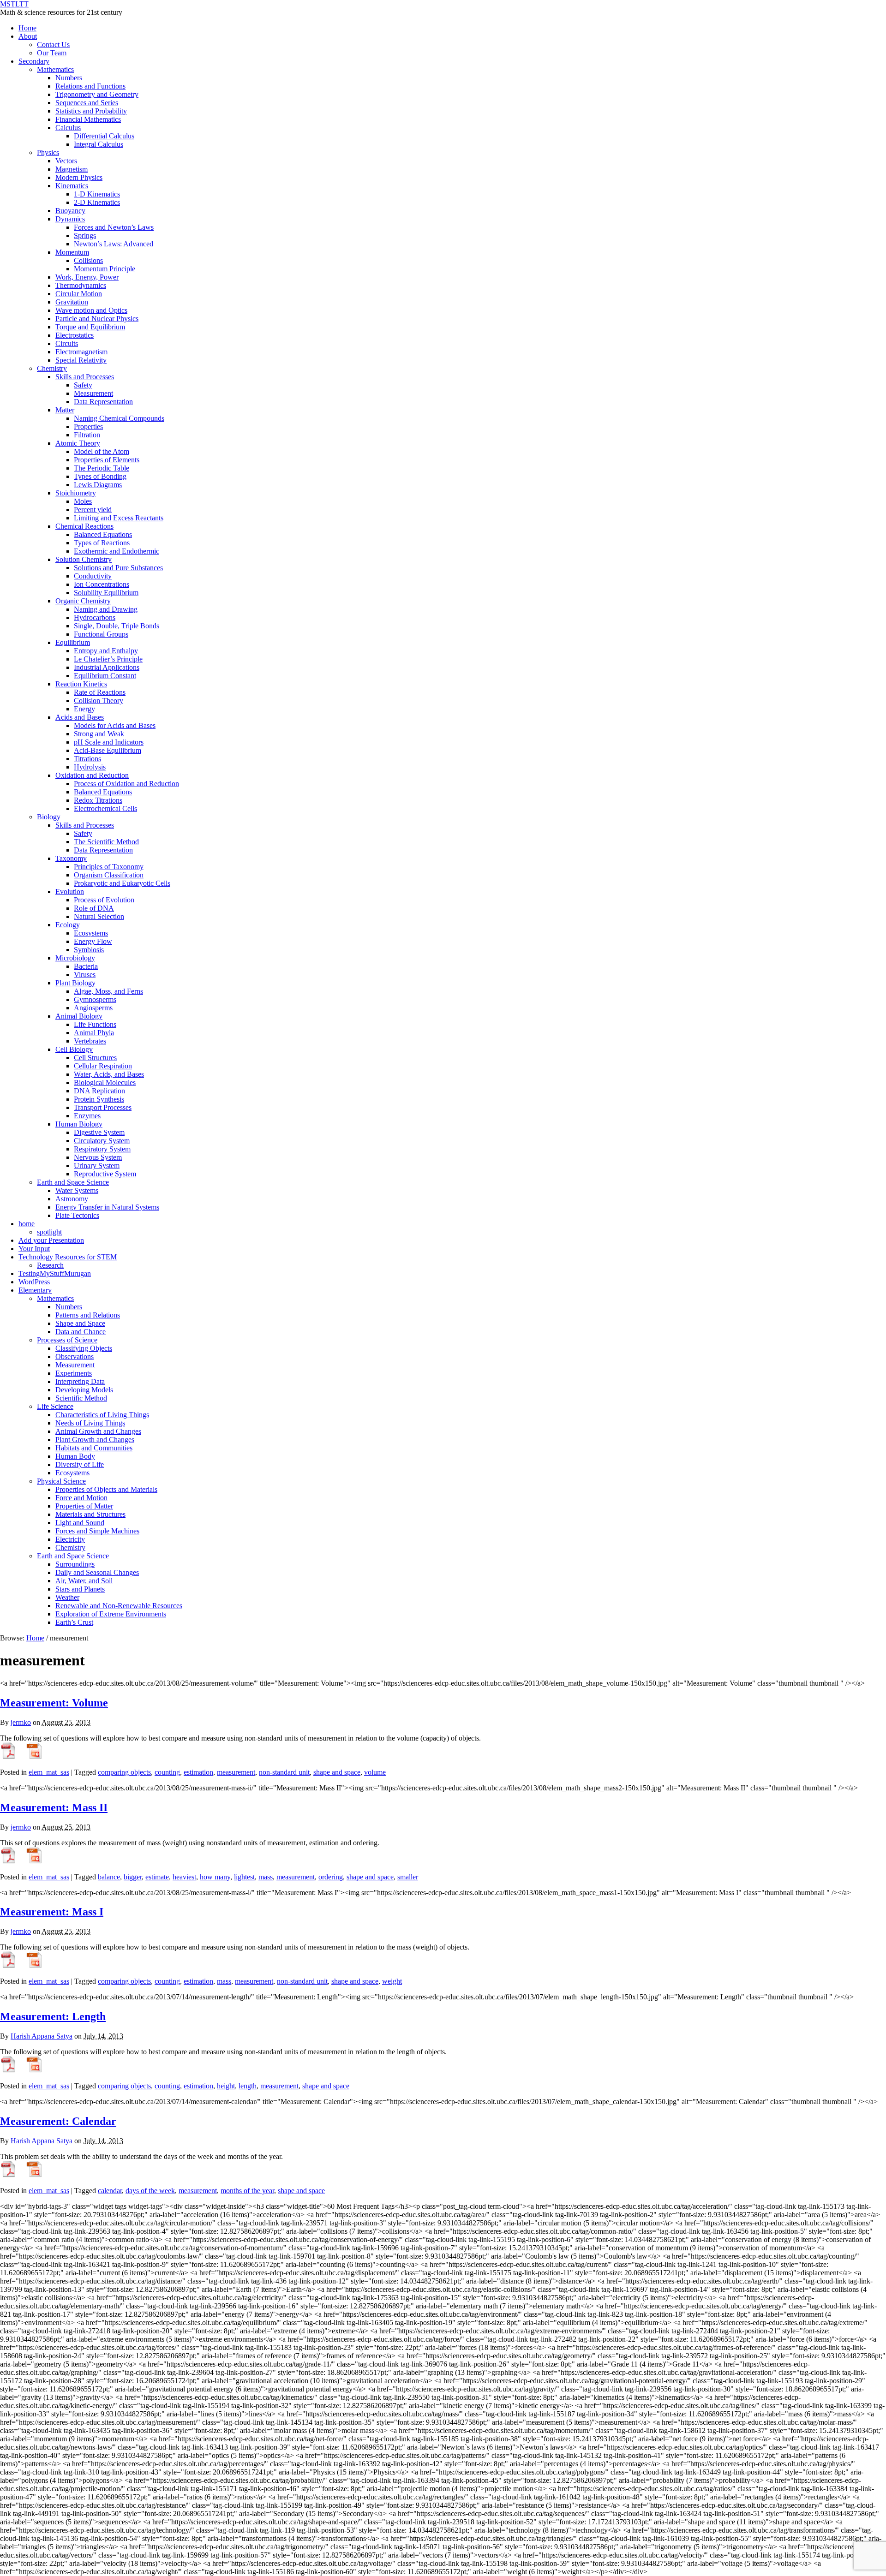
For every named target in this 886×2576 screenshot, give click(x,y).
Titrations (87, 759)
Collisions (88, 260)
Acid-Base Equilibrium (108, 750)
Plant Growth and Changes (95, 1440)
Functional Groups (101, 634)
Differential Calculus (104, 136)
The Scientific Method (106, 842)
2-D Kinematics (97, 202)
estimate (157, 1877)
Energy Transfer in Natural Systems (107, 1207)
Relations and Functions (90, 86)
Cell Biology (74, 1049)
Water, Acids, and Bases (109, 1074)
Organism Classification (109, 875)
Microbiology (75, 958)
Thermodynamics (81, 285)
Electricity (70, 1539)
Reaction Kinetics (81, 684)
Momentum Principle (105, 269)
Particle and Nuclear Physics (97, 319)
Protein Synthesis (99, 1099)
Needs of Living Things (90, 1423)
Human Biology (79, 1124)
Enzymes (87, 1116)
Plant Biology (75, 983)
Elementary (35, 1290)
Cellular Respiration (103, 1066)
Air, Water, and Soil (84, 1581)
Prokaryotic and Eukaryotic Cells (122, 883)
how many (215, 1877)
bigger (133, 1877)
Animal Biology (79, 1016)
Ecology (68, 925)
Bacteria (86, 966)
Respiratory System (102, 1149)
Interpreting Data (80, 1381)
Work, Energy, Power (87, 277)
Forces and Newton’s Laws (114, 227)
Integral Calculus (99, 144)
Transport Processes (103, 1107)
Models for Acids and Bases (115, 725)
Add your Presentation (51, 1240)
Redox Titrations (98, 800)
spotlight (49, 1232)
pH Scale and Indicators (109, 742)
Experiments (74, 1373)
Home (27, 28)
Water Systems (77, 1190)
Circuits (67, 343)
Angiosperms (93, 1008)
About (28, 36)
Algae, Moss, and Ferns (108, 991)
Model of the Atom (102, 451)
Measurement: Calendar (58, 2121)
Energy (84, 709)
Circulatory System (102, 1141)
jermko (21, 1722)
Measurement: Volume (54, 1703)
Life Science (55, 1406)
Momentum (72, 252)
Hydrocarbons (95, 617)
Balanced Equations (103, 534)
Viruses (85, 975)
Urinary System (97, 1166)
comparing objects (124, 1772)
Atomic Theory (78, 443)
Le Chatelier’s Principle (108, 659)
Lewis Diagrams (98, 485)
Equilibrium (73, 642)
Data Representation (103, 402)
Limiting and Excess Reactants (119, 518)
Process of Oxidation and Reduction (126, 784)
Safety (83, 385)
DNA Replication (99, 1091)
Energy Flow (93, 941)
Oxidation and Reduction (92, 775)
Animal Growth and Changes (98, 1431)
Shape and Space (80, 1323)
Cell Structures (95, 1058)
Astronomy (72, 1199)
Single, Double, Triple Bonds (117, 626)
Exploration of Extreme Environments (111, 1614)
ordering (331, 1877)
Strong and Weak (99, 734)
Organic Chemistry (83, 601)
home (27, 1224)
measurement (236, 1772)
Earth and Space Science (73, 1182)
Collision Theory (99, 701)
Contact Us (53, 45)
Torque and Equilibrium (90, 327)
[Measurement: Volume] (8, 1756)
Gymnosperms (95, 999)
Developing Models (84, 1390)
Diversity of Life (80, 1464)
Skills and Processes (85, 377)
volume (375, 1772)
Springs (85, 236)
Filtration (87, 435)
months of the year (247, 2191)
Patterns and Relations (88, 1315)
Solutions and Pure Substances (118, 568)
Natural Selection (99, 916)
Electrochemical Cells (105, 808)
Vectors (66, 161)
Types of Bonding (100, 476)
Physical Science (61, 1481)
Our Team (52, 53)
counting (167, 1772)
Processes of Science (67, 1340)
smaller (408, 1877)
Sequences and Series (87, 103)
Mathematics (55, 69)
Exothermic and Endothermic (117, 551)
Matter (65, 410)
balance (109, 1877)
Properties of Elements (107, 460)
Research (50, 1265)
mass (266, 1877)
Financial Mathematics (88, 119)
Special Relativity (81, 360)
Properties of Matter (84, 1506)
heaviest (184, 1877)
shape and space (337, 1772)
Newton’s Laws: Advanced (114, 244)
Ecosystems (91, 933)
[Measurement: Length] (8, 2070)
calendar (110, 2191)
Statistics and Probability (91, 111)
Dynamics (70, 219)
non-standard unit (284, 1772)
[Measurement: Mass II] (8, 1861)
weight (392, 1981)
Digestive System (99, 1132)
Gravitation (72, 302)
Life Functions (95, 1024)
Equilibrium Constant (105, 676)
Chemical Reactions (84, 526)
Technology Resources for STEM (68, 1257)
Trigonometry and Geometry (97, 94)
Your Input (34, 1249)
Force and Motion (81, 1498)
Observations (75, 1357)
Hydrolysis (90, 767)
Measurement (93, 393)
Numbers (69, 78)
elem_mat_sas (49, 1772)
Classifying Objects (84, 1348)
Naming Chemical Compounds (119, 418)
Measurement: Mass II (54, 1807)
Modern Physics (79, 177)
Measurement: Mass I (52, 1912)
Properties (88, 426)
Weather (67, 1597)
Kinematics (72, 186)
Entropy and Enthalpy (106, 651)
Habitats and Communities (94, 1448)
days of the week (150, 2191)
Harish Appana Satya (42, 2036)
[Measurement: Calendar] (8, 2175)
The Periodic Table (102, 468)
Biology (49, 817)
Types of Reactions (102, 543)
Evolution (70, 891)
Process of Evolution (104, 900)
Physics (48, 152)
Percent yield (93, 510)
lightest (244, 1877)
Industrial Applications (107, 667)
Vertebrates (90, 1041)
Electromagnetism (81, 352)
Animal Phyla (94, 1033)
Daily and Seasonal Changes (97, 1572)
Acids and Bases (80, 717)
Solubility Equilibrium (106, 593)
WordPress (34, 1282)
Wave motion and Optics (91, 310)
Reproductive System (105, 1174)
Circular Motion (79, 294)
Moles (83, 501)
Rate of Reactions (100, 692)
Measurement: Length (53, 2016)
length (248, 2086)
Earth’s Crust (74, 1622)
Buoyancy (70, 211)
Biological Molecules (105, 1082)
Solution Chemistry (84, 559)
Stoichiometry (76, 493)
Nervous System (98, 1157)
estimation (198, 1772)
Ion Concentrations (102, 584)
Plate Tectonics (77, 1215)
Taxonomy (71, 858)
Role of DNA (94, 908)
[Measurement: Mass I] (8, 1965)
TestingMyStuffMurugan (55, 1273)
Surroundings (75, 1564)
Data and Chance (81, 1332)
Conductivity (93, 576)
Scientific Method (81, 1398)
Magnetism (72, 169)
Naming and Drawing (106, 609)
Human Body (75, 1456)
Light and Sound (80, 1523)
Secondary (34, 61)
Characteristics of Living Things (102, 1415)
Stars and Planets (80, 1589)
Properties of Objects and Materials (106, 1489)
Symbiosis (89, 950)
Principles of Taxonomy (109, 867)
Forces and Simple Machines (97, 1531)
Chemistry (52, 368)
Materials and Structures (90, 1514)
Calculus (68, 128)
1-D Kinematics (97, 194)
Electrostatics (75, 335)
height (226, 2086)
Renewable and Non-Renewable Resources (119, 1606)
